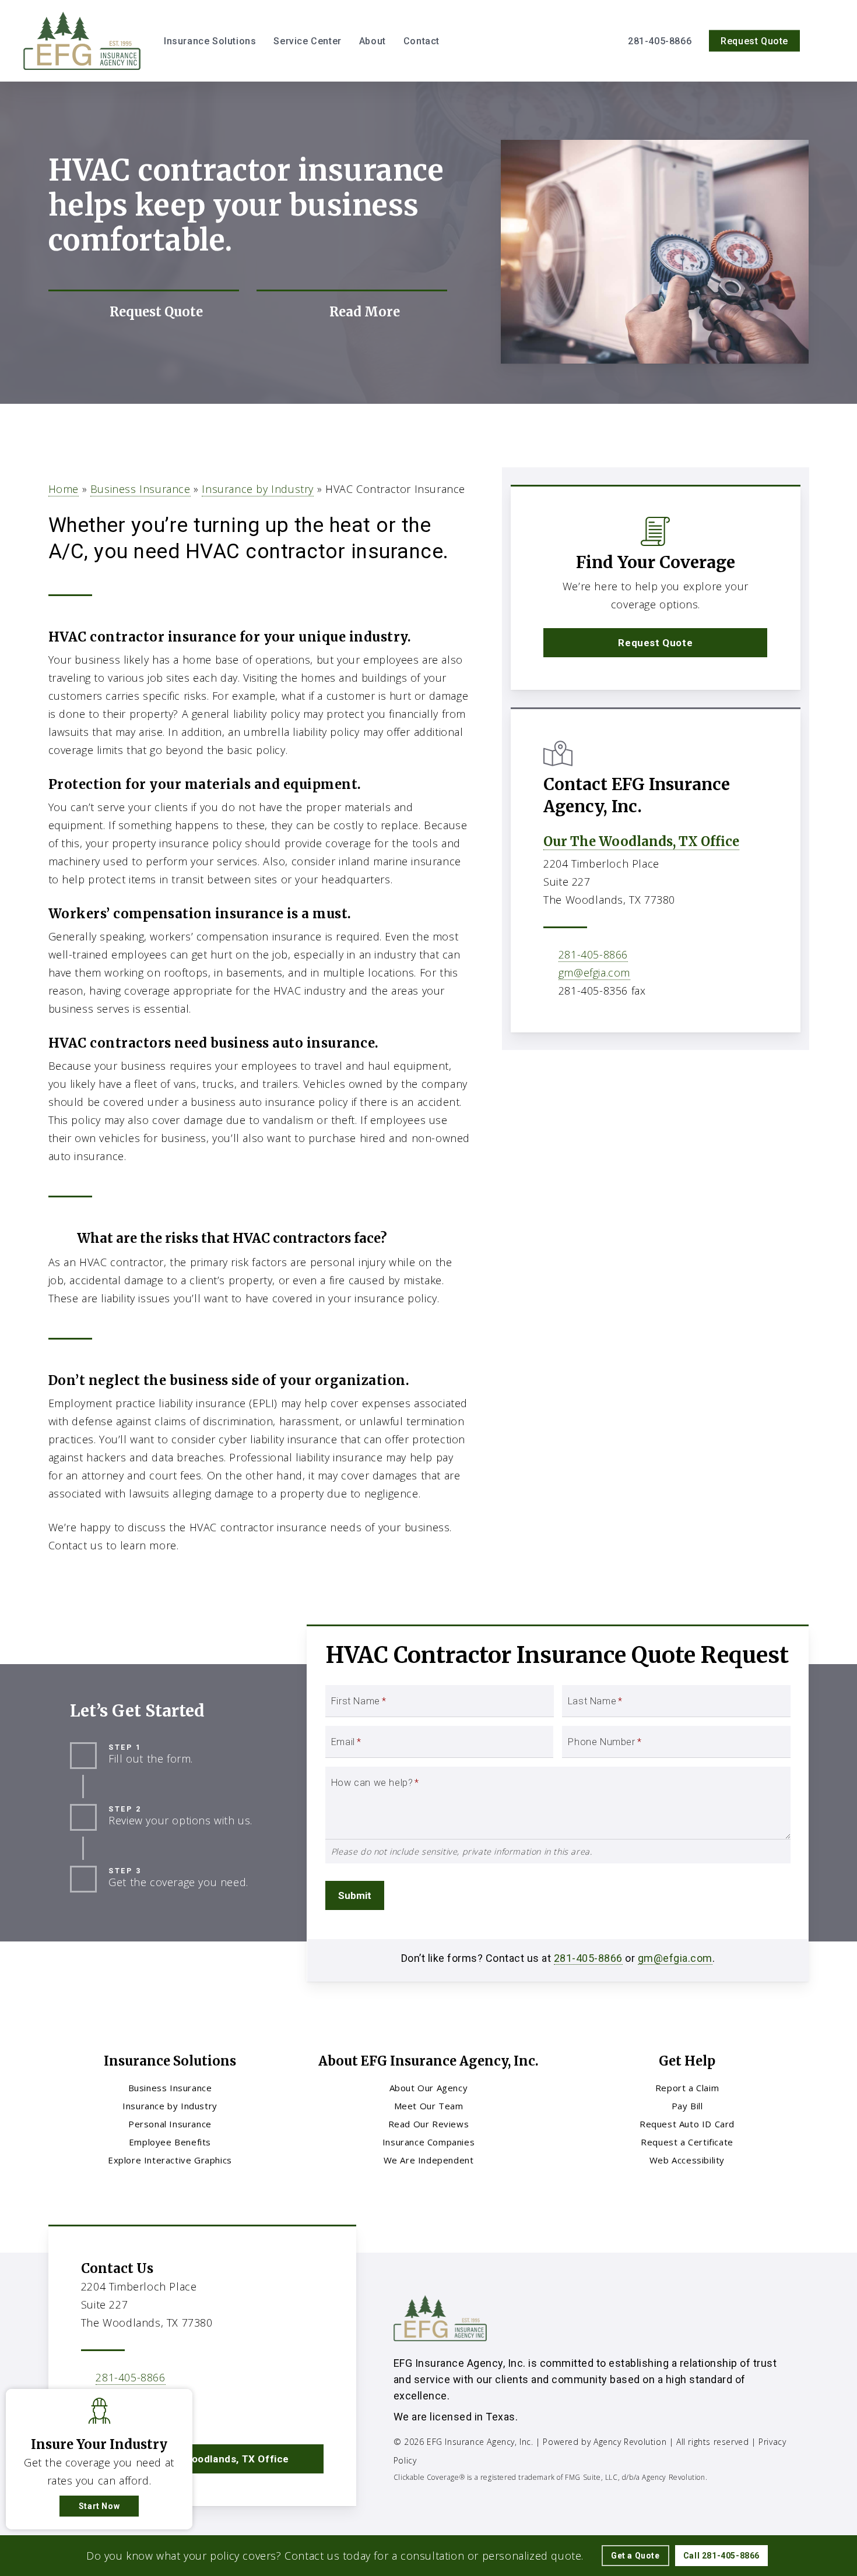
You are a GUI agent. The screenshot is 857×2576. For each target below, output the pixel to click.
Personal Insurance (170, 2124)
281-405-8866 (593, 954)
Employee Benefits (170, 2142)
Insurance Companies (428, 2142)
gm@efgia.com (594, 972)
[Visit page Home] (82, 41)
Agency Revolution (630, 2442)
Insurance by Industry (258, 489)
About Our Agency (429, 2088)
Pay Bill (687, 2106)
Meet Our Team (429, 2106)
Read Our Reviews (429, 2124)
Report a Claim (687, 2088)
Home (64, 489)
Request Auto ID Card (687, 2124)
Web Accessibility (687, 2160)
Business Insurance (141, 489)
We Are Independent (429, 2160)
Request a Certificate (687, 2142)
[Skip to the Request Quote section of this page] (144, 312)
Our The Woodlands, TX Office (641, 841)
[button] (655, 643)
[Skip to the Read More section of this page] (352, 312)
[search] (827, 41)
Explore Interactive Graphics (170, 2160)
